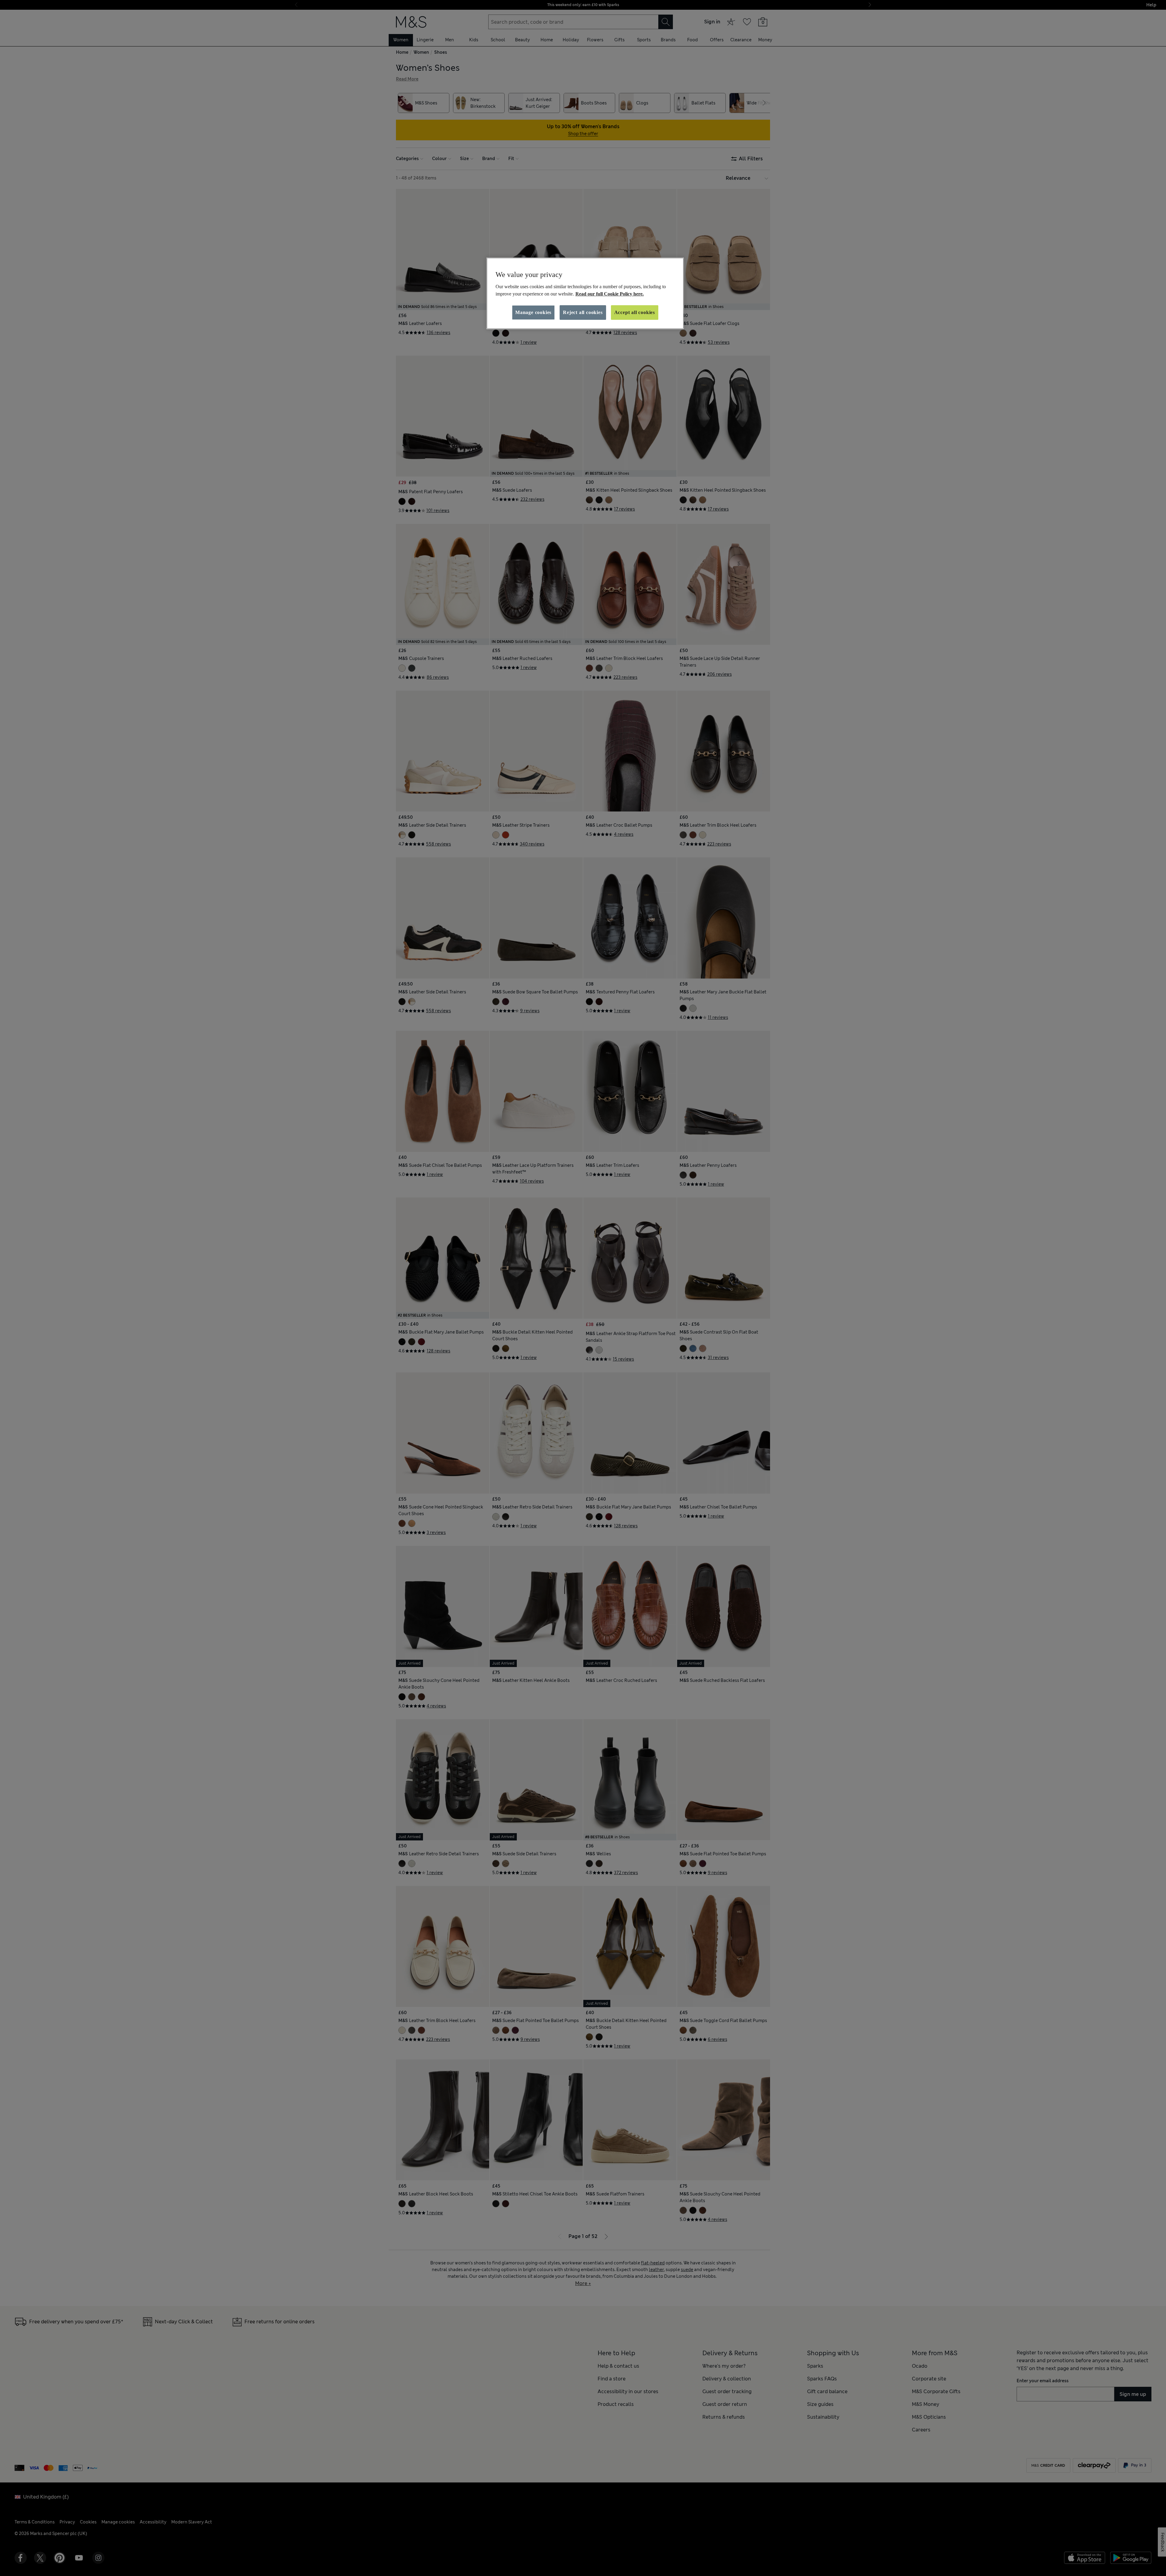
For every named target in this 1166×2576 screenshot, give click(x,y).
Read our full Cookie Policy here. (610, 294)
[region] (585, 293)
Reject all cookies (583, 312)
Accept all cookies (635, 312)
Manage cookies (533, 312)
